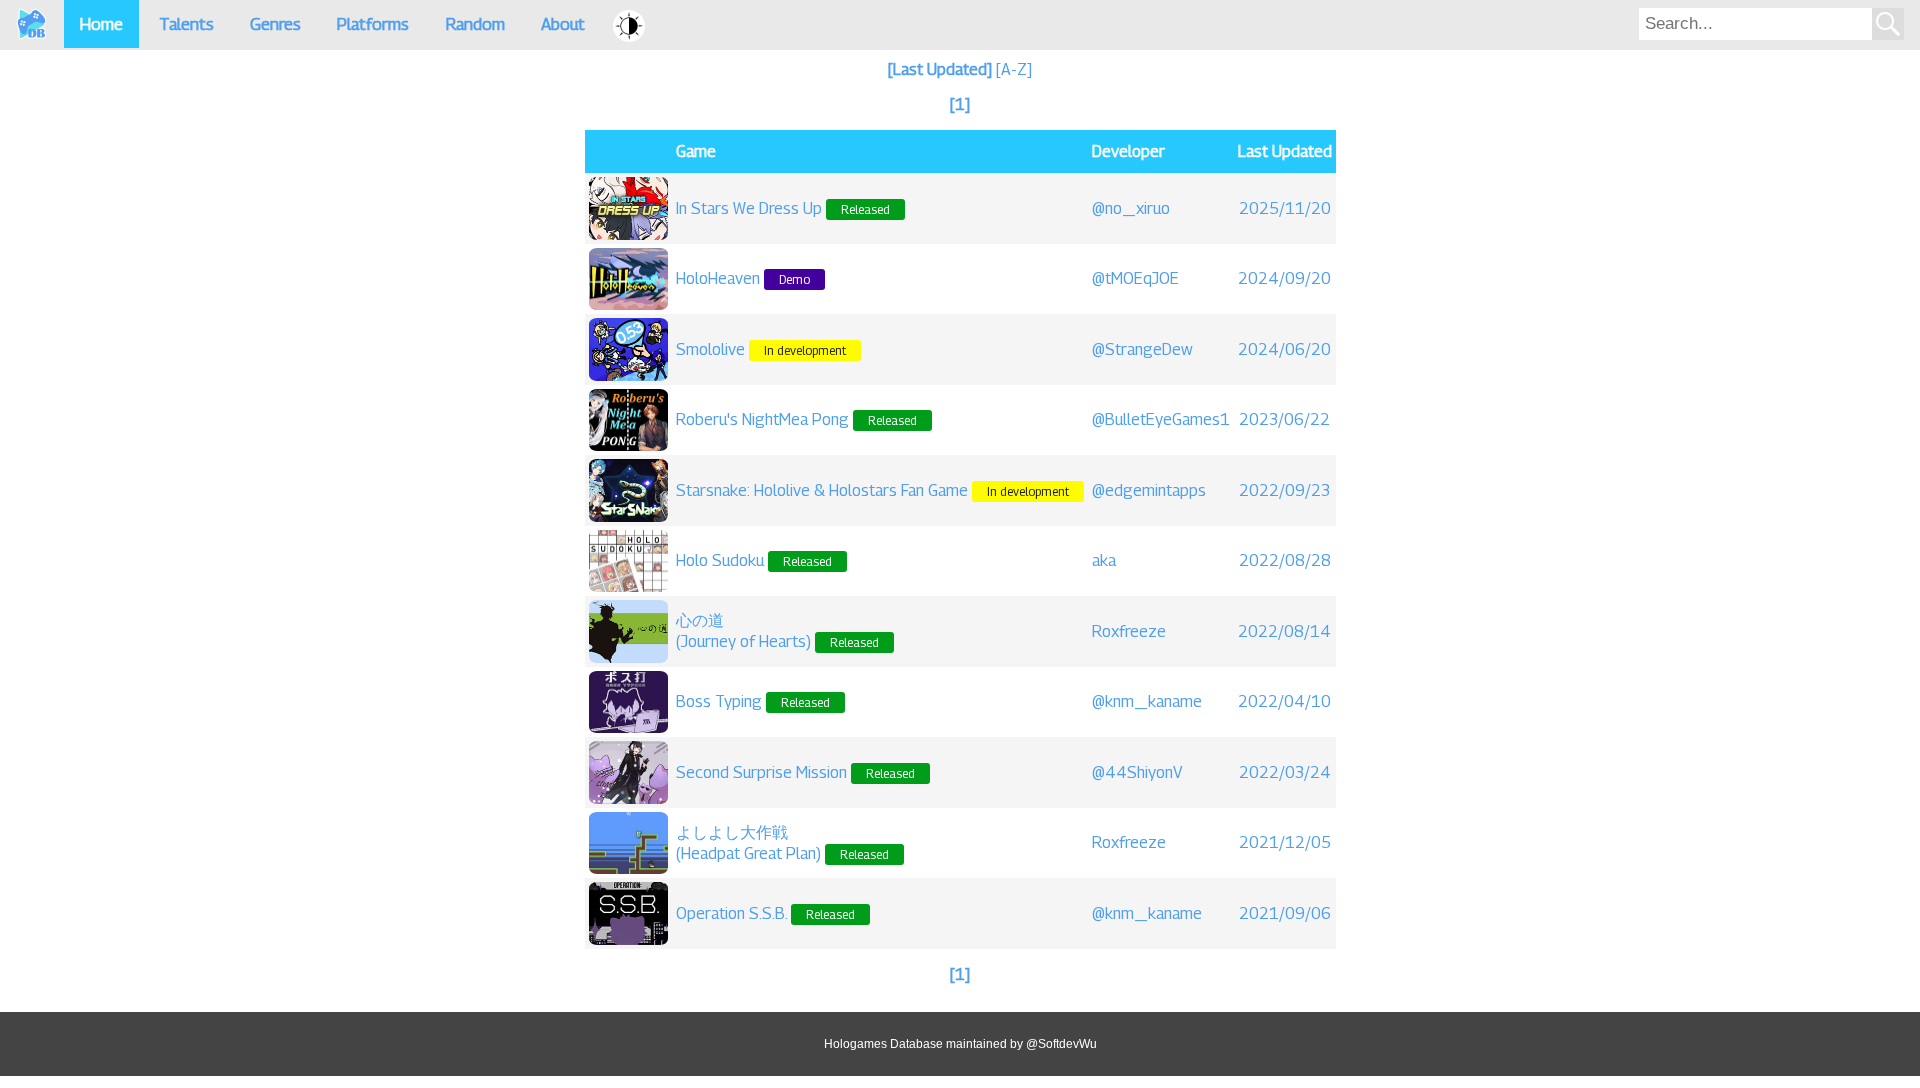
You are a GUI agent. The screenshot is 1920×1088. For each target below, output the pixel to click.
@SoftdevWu (1061, 1044)
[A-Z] (1014, 69)
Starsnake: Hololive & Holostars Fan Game (822, 490)
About (563, 24)
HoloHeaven (718, 278)
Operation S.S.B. (731, 913)
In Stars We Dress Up (749, 208)
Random (475, 24)
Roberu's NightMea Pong (762, 419)
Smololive (710, 349)
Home (101, 24)
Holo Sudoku (720, 560)
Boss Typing (719, 701)
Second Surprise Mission (761, 772)
